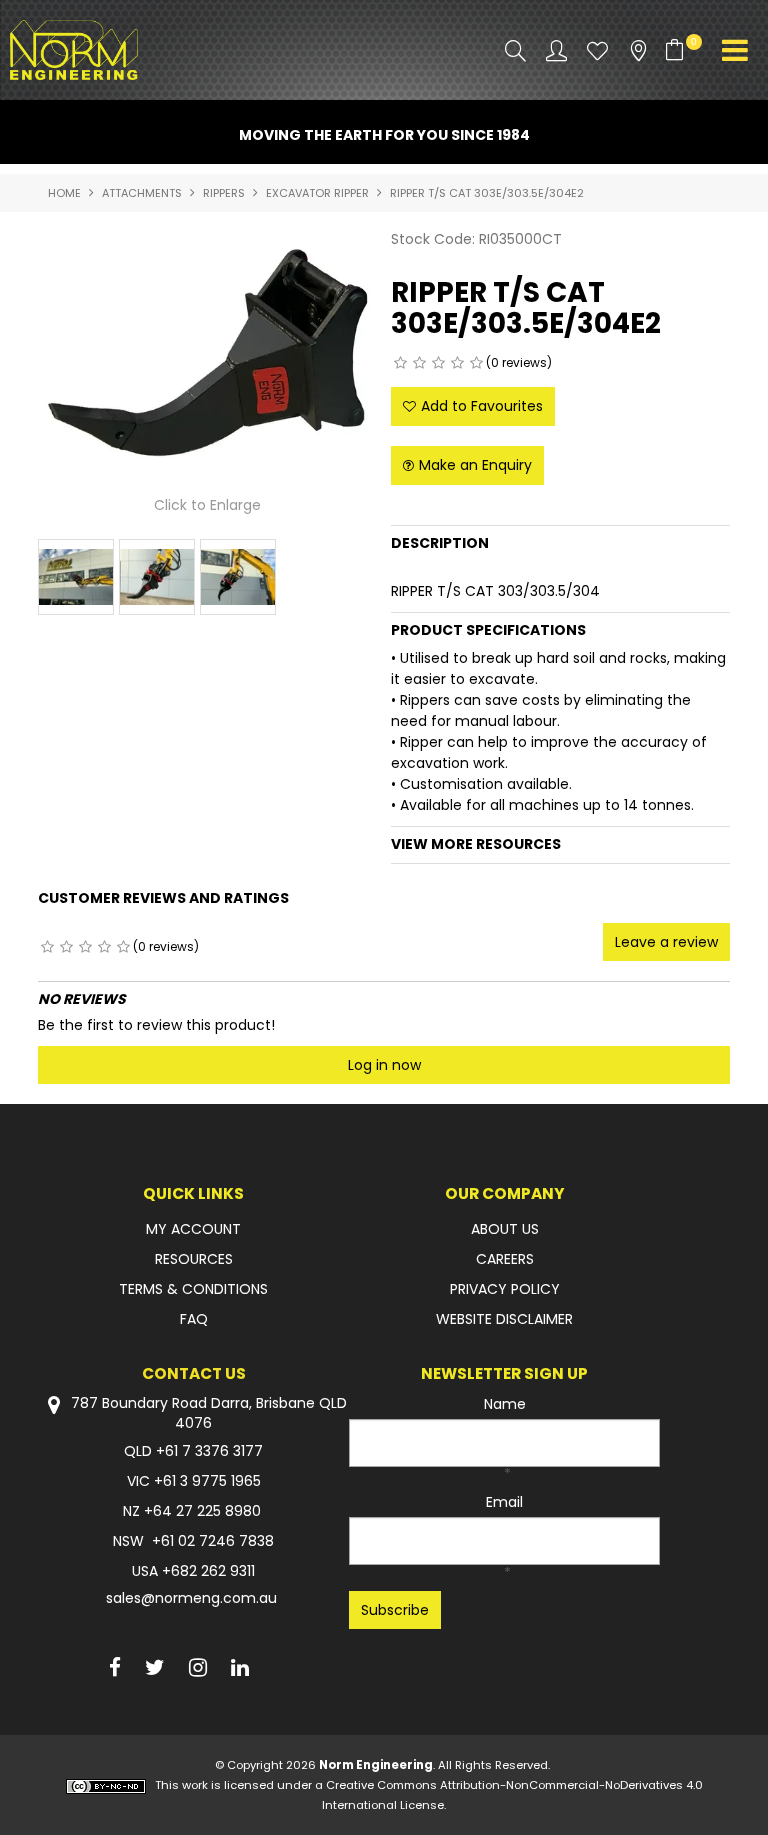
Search (515, 50)
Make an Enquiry (475, 465)
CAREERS (505, 1259)
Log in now (384, 1065)
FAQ (194, 1319)
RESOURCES (194, 1259)
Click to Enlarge (207, 505)
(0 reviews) (519, 362)
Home (64, 193)
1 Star (400, 363)
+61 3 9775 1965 (207, 1481)
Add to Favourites (482, 406)
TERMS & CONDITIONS (193, 1289)
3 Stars (438, 363)
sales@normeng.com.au (191, 1598)
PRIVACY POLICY (505, 1289)
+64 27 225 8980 (202, 1511)
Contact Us (194, 1373)
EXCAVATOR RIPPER (317, 193)
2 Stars (419, 363)
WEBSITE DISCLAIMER (504, 1319)
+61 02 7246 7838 (213, 1541)
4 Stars (457, 363)
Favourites (597, 50)
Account (556, 50)
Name (505, 1404)
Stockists (638, 50)
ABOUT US (505, 1229)
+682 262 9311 (208, 1571)
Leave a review (666, 942)
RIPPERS (224, 193)
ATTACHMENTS (142, 193)
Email (504, 1502)
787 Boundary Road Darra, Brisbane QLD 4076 (207, 1413)
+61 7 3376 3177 (209, 1451)
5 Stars (476, 363)
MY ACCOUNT (193, 1229)
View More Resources (476, 844)
